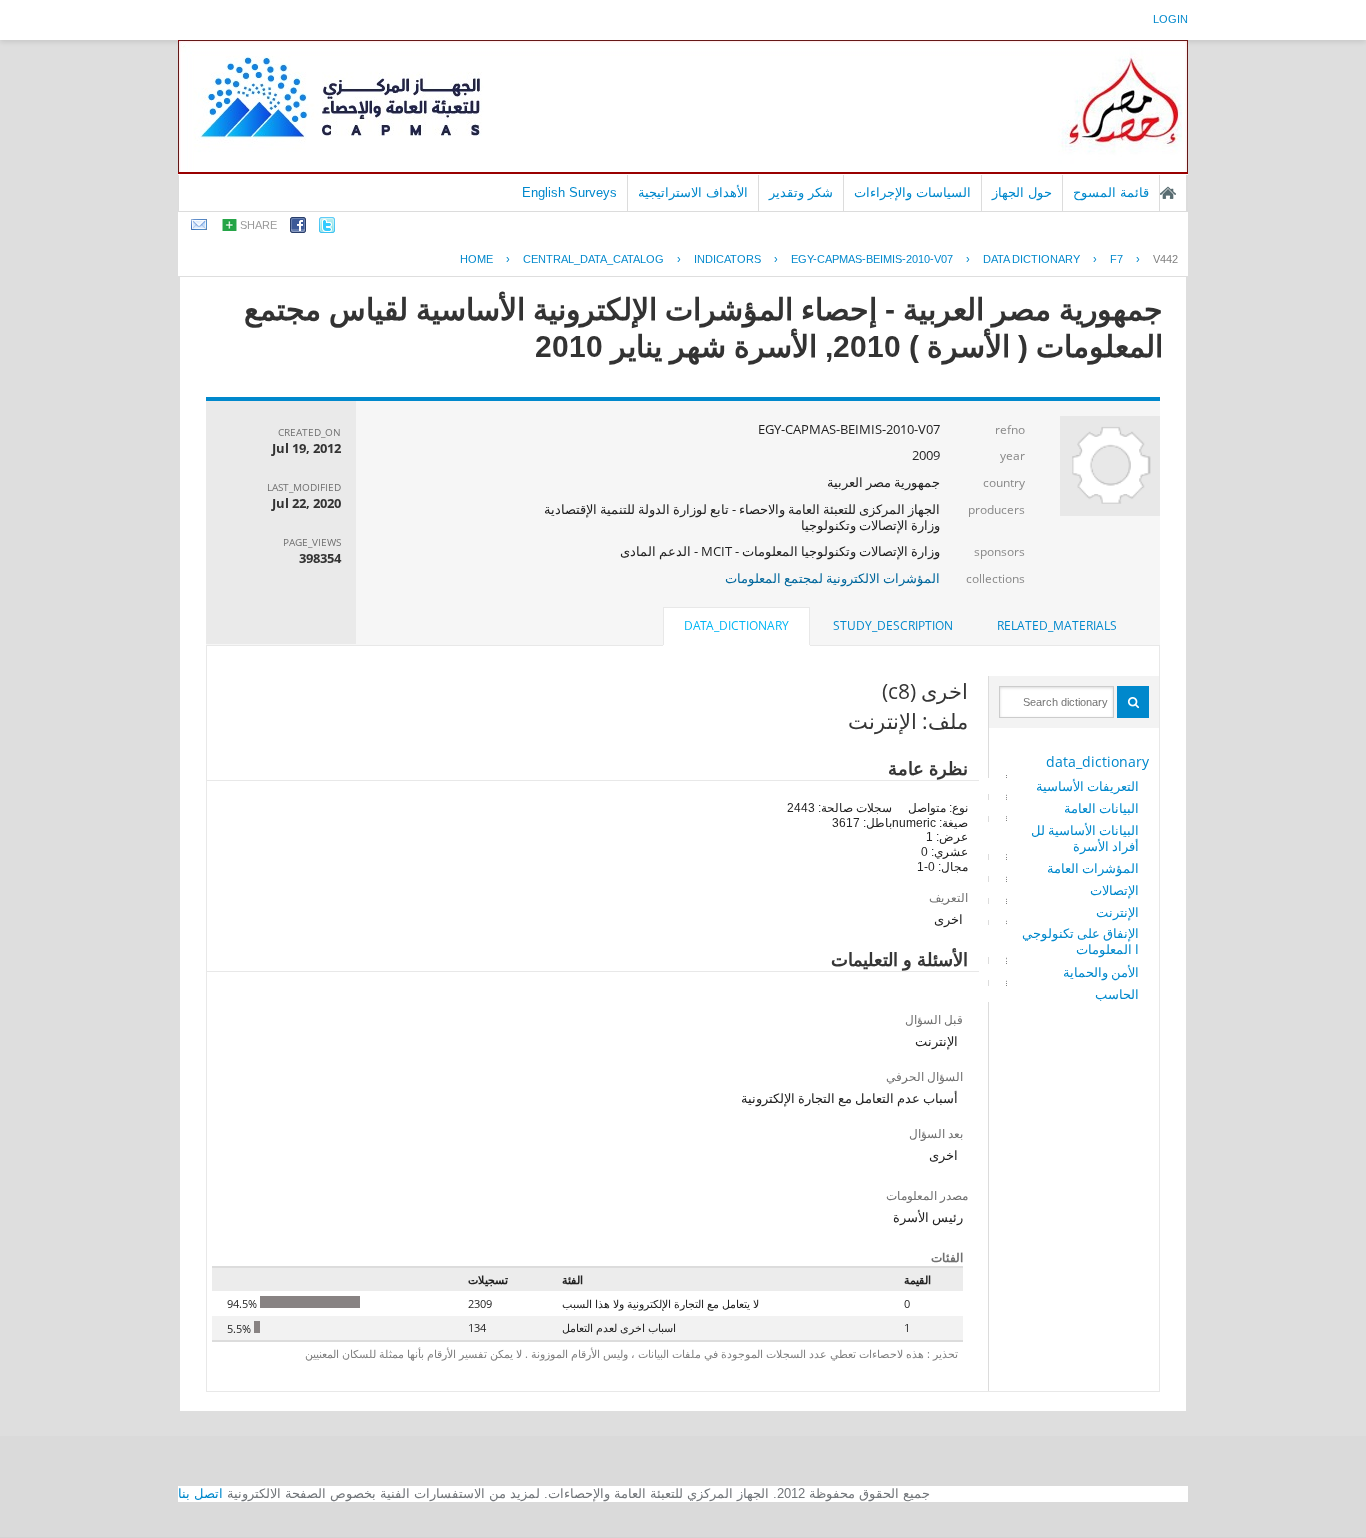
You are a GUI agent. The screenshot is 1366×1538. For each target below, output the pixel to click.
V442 (1165, 259)
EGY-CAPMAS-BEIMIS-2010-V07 (872, 259)
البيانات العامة (1101, 808)
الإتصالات (1114, 890)
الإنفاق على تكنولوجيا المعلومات (1080, 941)
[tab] (1057, 626)
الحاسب (1117, 994)
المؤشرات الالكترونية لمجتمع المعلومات (832, 578)
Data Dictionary (1031, 259)
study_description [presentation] (893, 625)
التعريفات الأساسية (1087, 786)
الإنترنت (1117, 912)
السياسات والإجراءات (912, 192)
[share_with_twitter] (327, 228)
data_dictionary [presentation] (736, 625)
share (258, 225)
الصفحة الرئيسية (1168, 193)
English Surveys (569, 192)
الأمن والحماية (1101, 972)
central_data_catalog (593, 259)
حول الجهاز (1022, 192)
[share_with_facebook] (298, 228)
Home (476, 259)
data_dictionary (1097, 761)
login (1170, 19)
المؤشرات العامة (1093, 868)
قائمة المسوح (1111, 192)
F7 (1116, 259)
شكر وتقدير (801, 192)
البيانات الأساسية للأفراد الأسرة (1085, 838)
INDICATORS (727, 259)
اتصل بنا (200, 1493)
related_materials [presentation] (1057, 625)
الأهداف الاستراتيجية (693, 192)
